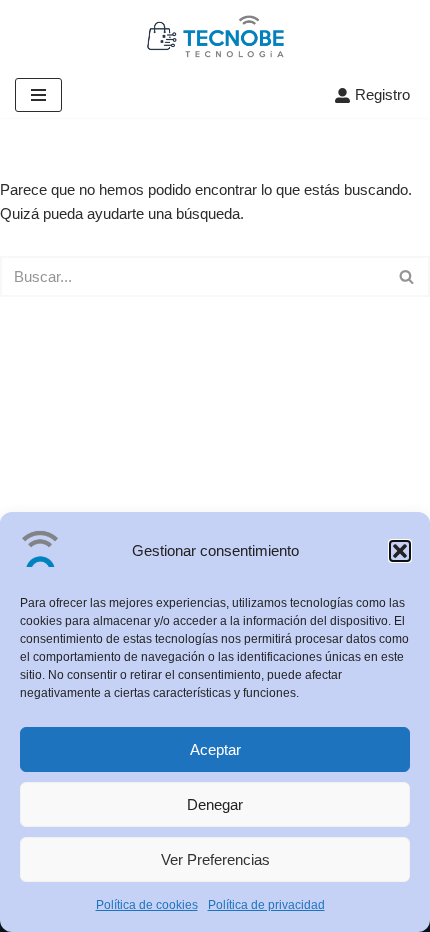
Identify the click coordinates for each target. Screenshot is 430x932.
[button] (400, 551)
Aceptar (215, 749)
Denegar (215, 804)
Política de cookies (147, 905)
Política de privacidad (266, 905)
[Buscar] (407, 276)
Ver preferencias (215, 859)
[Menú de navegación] (38, 95)
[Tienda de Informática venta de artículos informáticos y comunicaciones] (215, 36)
